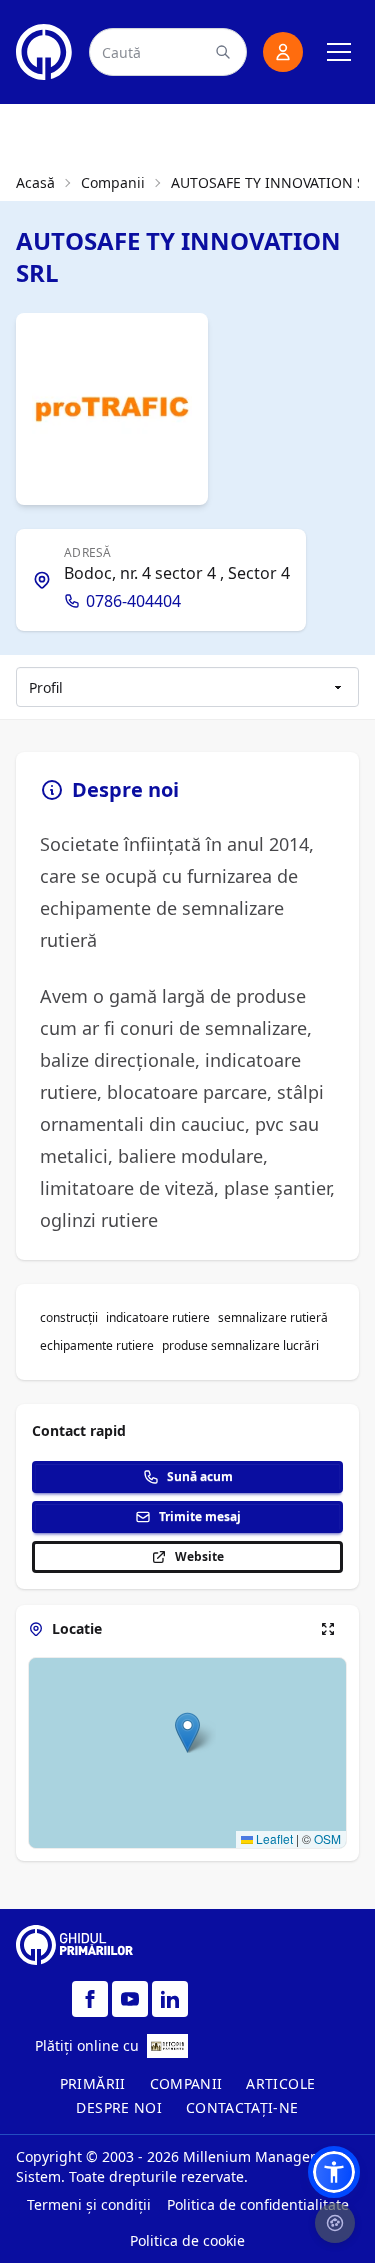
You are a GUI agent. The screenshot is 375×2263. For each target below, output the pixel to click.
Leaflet (273, 1838)
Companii (113, 182)
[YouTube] (130, 1999)
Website (199, 1556)
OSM (327, 1838)
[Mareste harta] (328, 1629)
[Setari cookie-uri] (335, 2223)
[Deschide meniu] (339, 52)
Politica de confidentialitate (258, 2204)
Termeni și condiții (89, 2204)
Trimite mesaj (200, 1516)
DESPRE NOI (119, 2107)
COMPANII (186, 2083)
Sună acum (200, 1476)
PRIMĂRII (93, 2083)
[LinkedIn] (170, 1999)
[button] (187, 1732)
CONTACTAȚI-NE (242, 2107)
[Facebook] (90, 1999)
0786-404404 (133, 601)
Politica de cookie (187, 2240)
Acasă (35, 182)
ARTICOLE (280, 2083)
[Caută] (223, 52)
